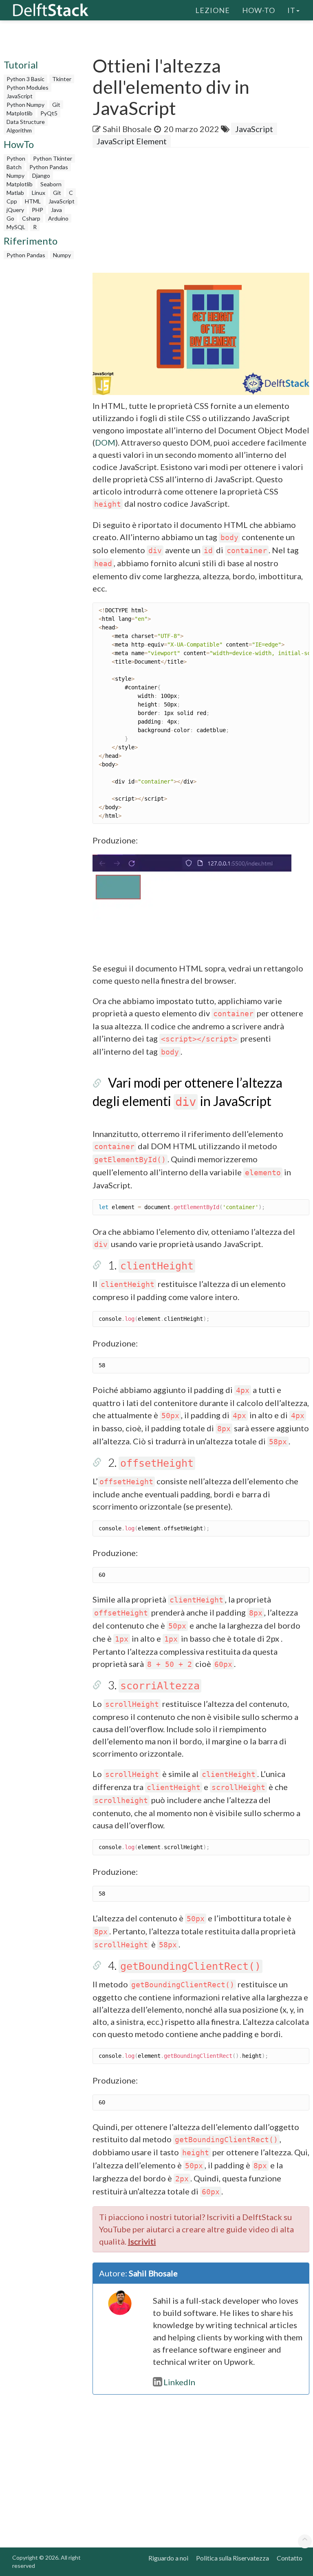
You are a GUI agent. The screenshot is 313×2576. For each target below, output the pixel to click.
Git (56, 105)
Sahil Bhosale (127, 129)
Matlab (15, 193)
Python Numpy (25, 105)
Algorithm (19, 130)
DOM (105, 442)
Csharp (31, 218)
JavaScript (20, 96)
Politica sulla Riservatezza (233, 2558)
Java (56, 210)
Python (16, 158)
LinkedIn (179, 2382)
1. (151, 1265)
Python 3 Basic (25, 79)
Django (41, 175)
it (291, 10)
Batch (14, 167)
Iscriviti (142, 2241)
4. (184, 1965)
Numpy (15, 175)
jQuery (15, 210)
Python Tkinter (53, 158)
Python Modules (28, 87)
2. (151, 1462)
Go (10, 218)
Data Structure (26, 122)
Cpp (12, 201)
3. (154, 1685)
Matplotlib (20, 113)
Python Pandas (49, 167)
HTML (33, 201)
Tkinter (62, 79)
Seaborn (51, 184)
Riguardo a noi (168, 2558)
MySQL (16, 227)
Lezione (213, 10)
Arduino (58, 218)
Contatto (290, 2558)
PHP (37, 210)
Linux (39, 193)
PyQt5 (49, 113)
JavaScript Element (132, 141)
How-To (259, 10)
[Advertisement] (203, 213)
